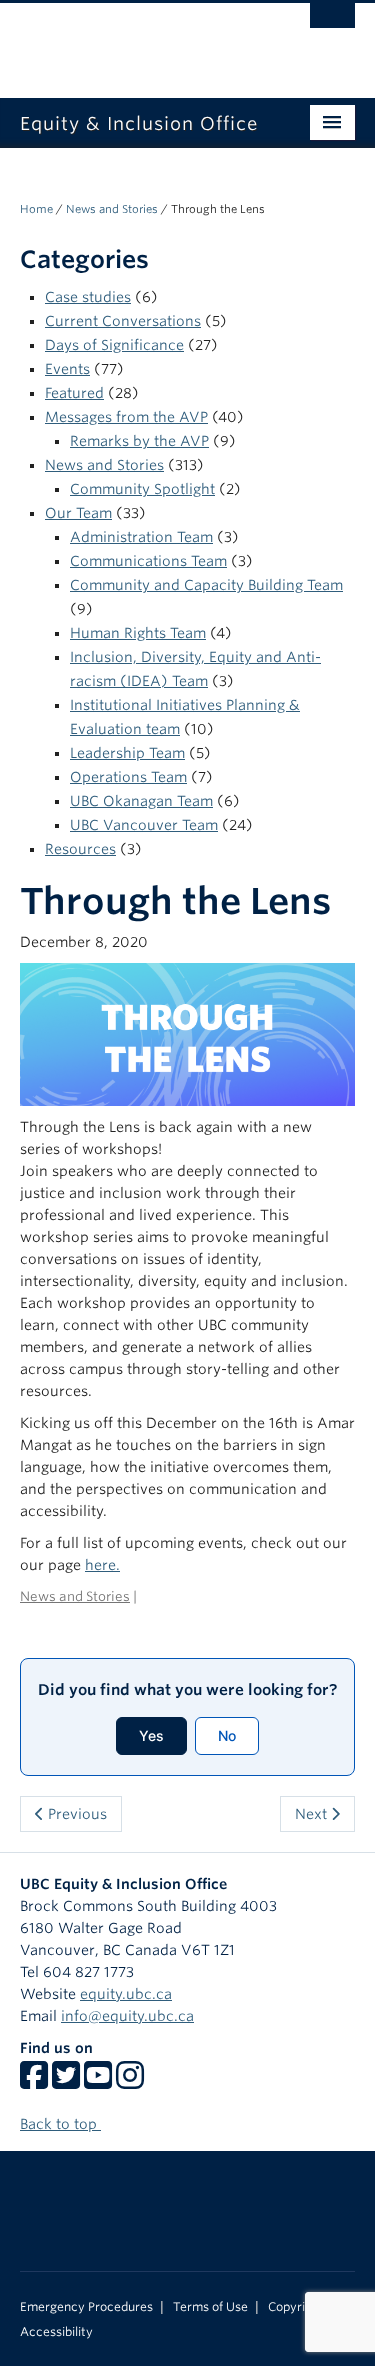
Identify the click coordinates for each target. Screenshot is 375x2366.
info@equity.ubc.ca (127, 2016)
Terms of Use (210, 2307)
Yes (151, 1735)
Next (313, 1814)
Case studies (88, 297)
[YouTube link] (98, 2082)
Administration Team (141, 537)
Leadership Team (127, 753)
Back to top (60, 2124)
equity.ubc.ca (126, 1994)
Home (36, 209)
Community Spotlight (142, 489)
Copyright (296, 2307)
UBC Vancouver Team (144, 825)
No (227, 1735)
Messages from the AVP (126, 417)
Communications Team (148, 561)
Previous (75, 1814)
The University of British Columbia (137, 41)
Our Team (78, 513)
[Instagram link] (130, 2082)
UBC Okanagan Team (141, 801)
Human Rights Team (138, 633)
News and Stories (112, 209)
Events (67, 369)
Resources (80, 849)
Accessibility (56, 2332)
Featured (74, 393)
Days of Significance (114, 345)
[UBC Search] (332, 25)
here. (102, 1565)
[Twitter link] (66, 2082)
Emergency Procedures (86, 2307)
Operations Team (128, 777)
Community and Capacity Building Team (206, 585)
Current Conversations (123, 321)
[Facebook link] (34, 2082)
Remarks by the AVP (139, 441)
